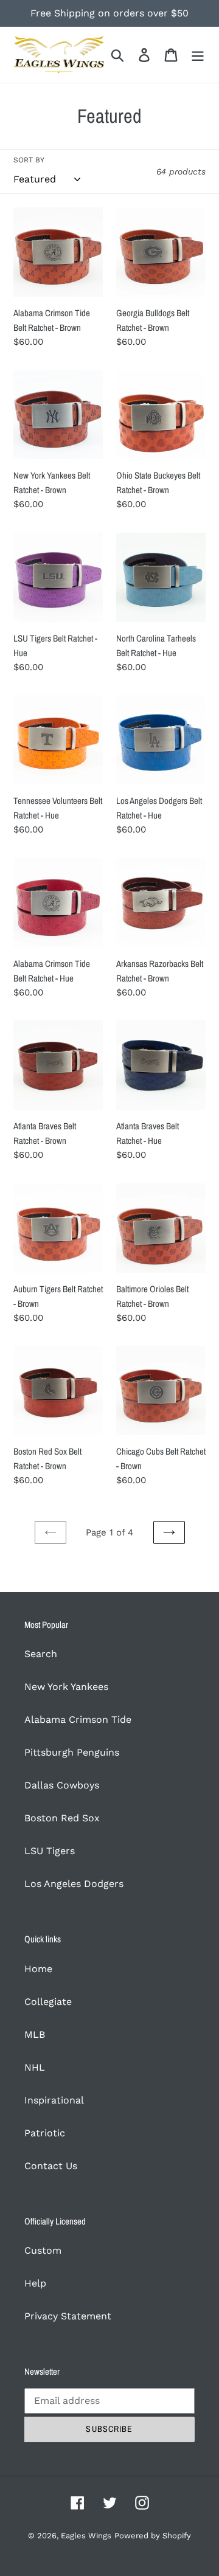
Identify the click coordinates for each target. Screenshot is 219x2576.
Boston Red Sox (62, 1818)
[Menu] (198, 55)
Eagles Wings (86, 2536)
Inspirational (54, 2100)
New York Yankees (66, 1687)
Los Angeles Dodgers (74, 1884)
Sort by (29, 160)
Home (38, 1969)
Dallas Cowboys (62, 1785)
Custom (43, 2250)
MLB (35, 2034)
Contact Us (51, 2166)
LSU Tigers (50, 1851)
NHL (35, 2067)
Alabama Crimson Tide (78, 1719)
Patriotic (45, 2133)
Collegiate (48, 2002)
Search (41, 1654)
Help (35, 2283)
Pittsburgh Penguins (72, 1752)
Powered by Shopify (153, 2536)
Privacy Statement (68, 2316)
